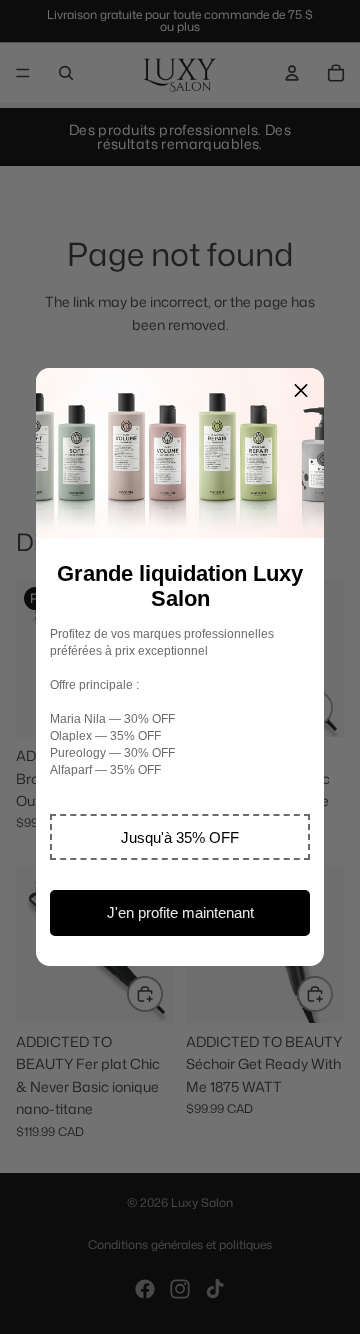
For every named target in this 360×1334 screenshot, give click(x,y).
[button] (179, 837)
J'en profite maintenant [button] (180, 912)
